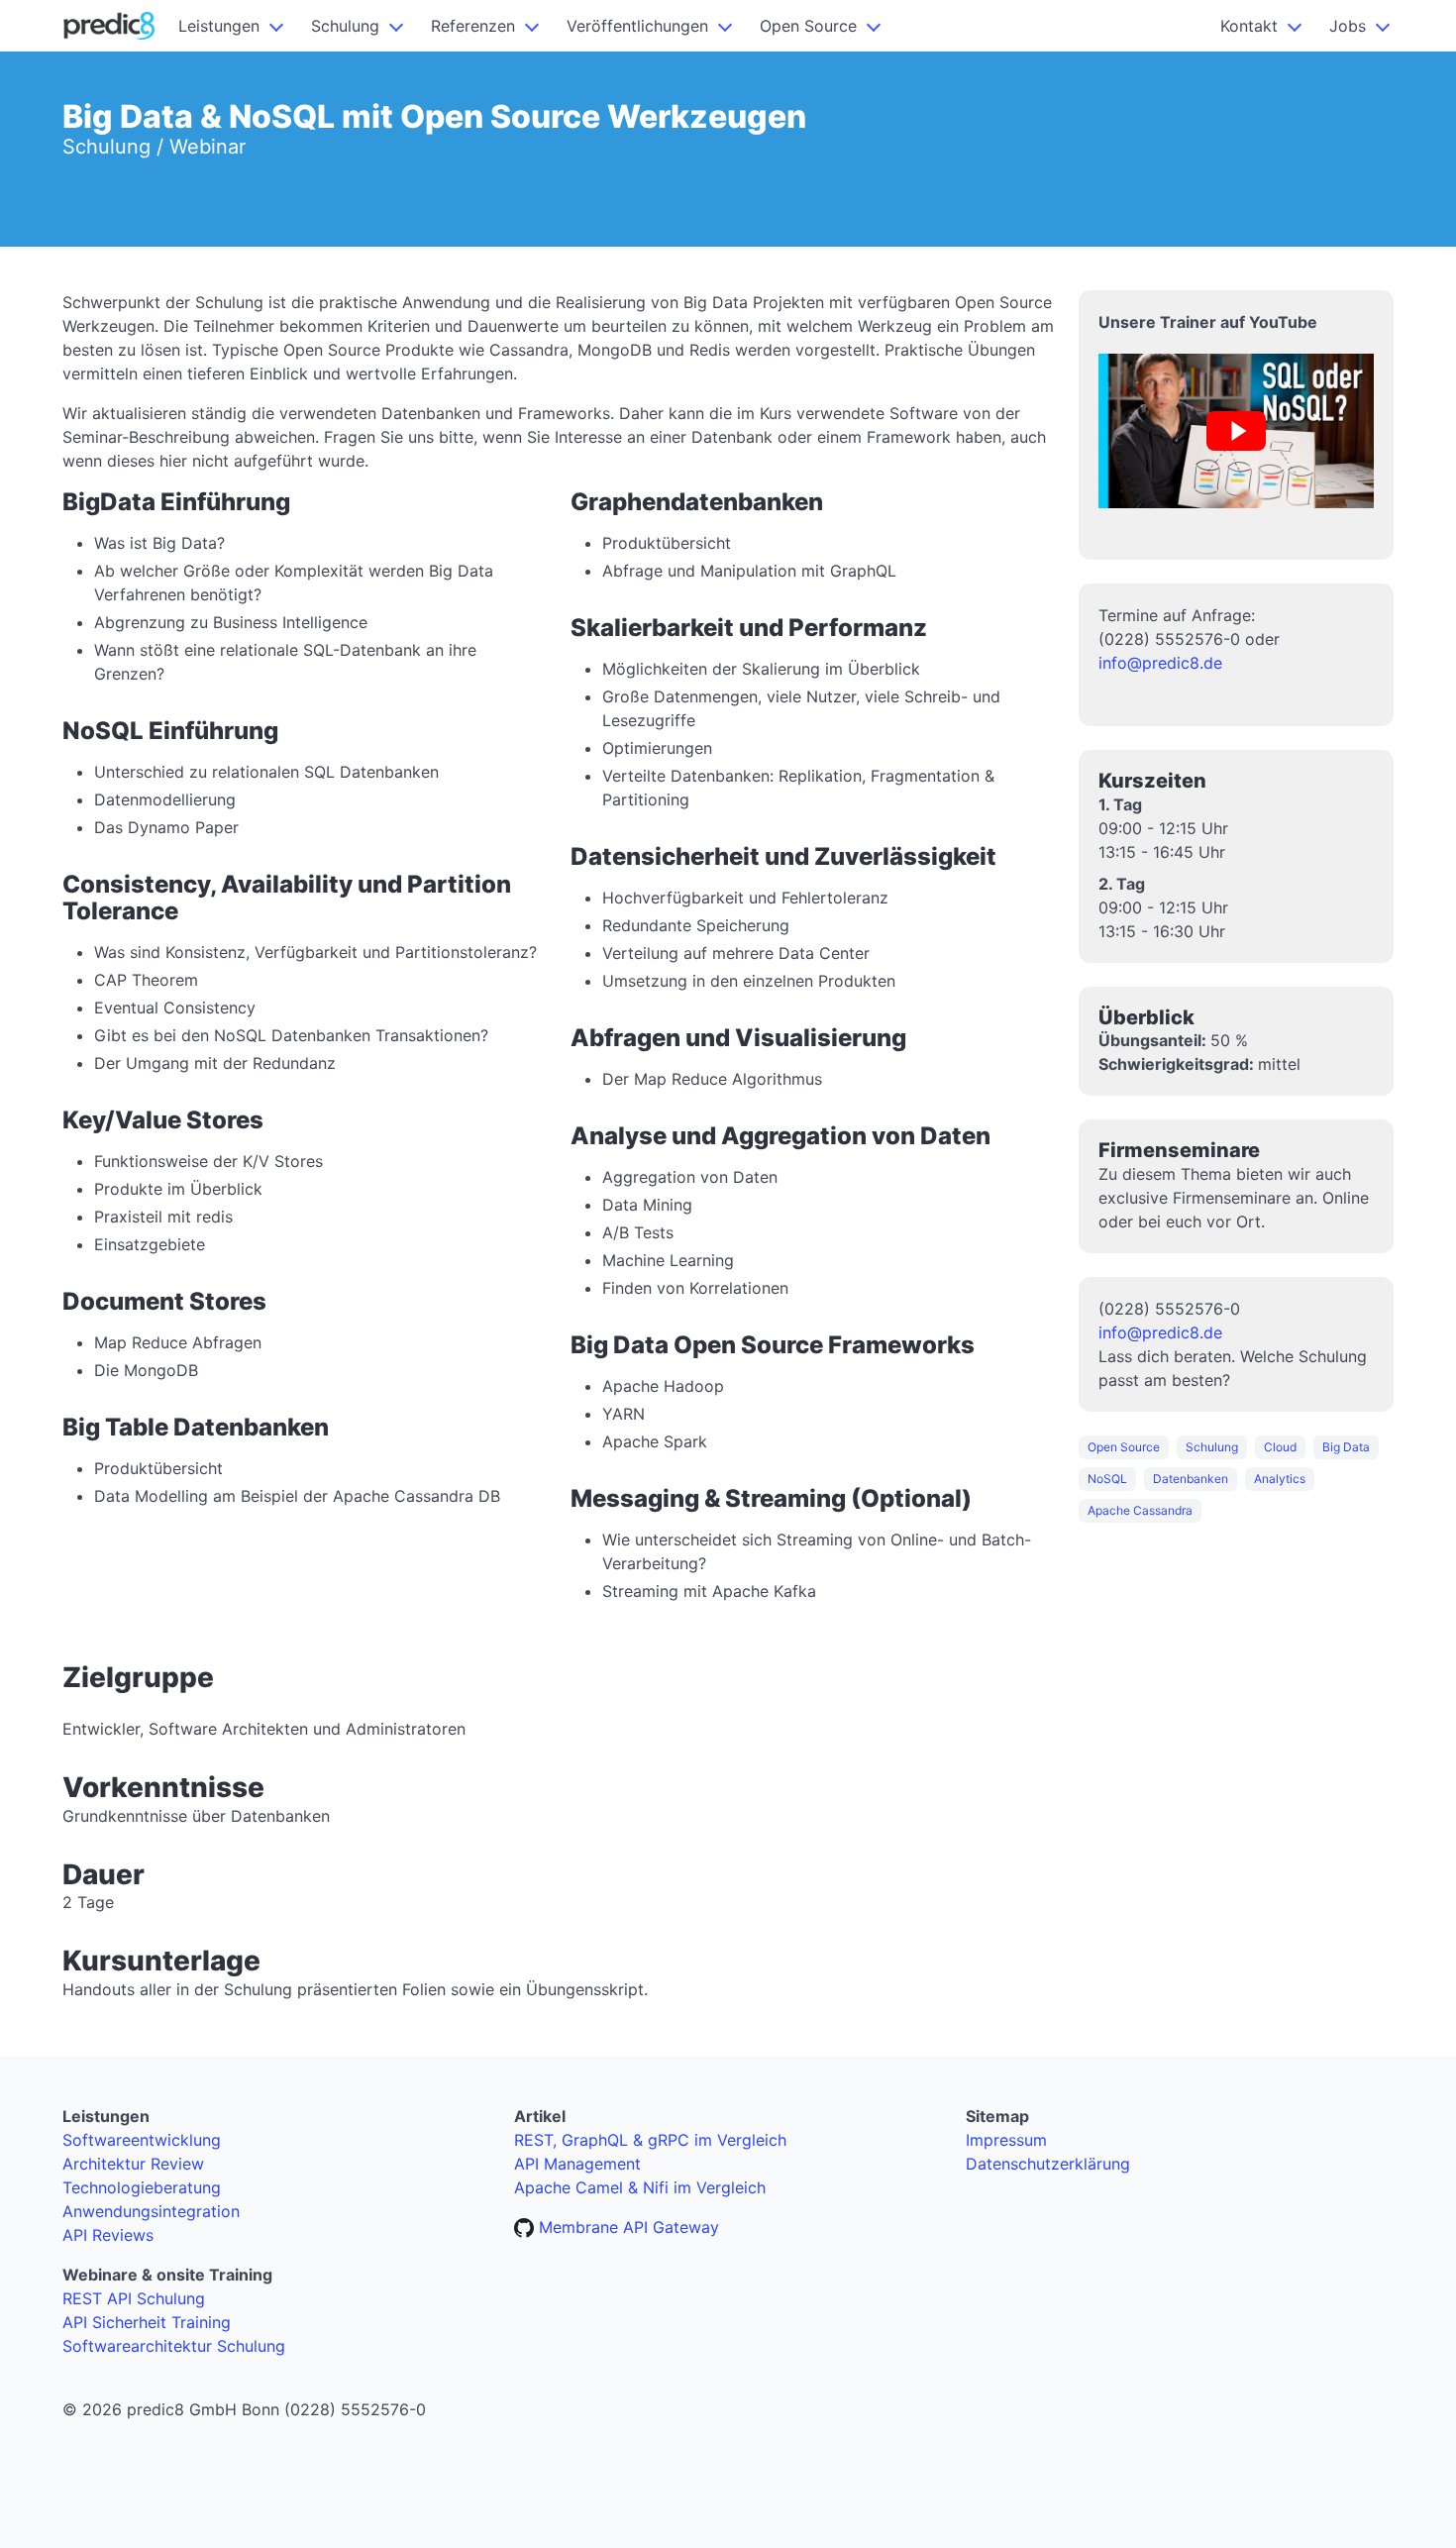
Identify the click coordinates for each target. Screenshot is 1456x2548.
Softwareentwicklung (142, 2140)
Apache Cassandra (1140, 1510)
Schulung (345, 26)
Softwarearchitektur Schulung (174, 2346)
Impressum (1006, 2140)
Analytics (1280, 1479)
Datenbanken (1191, 1479)
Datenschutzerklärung (1048, 2164)
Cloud (1280, 1447)
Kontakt (1249, 26)
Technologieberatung (142, 2187)
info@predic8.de (1160, 663)
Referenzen (473, 26)
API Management (577, 2164)
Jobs (1348, 26)
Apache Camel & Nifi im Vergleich (640, 2187)
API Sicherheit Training (147, 2322)
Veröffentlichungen (637, 26)
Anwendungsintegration (151, 2211)
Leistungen (219, 26)
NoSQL (1107, 1479)
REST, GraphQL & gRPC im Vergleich (650, 2140)
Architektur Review (133, 2164)
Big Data (1346, 1447)
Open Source (808, 26)
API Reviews (108, 2235)
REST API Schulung (134, 2298)
